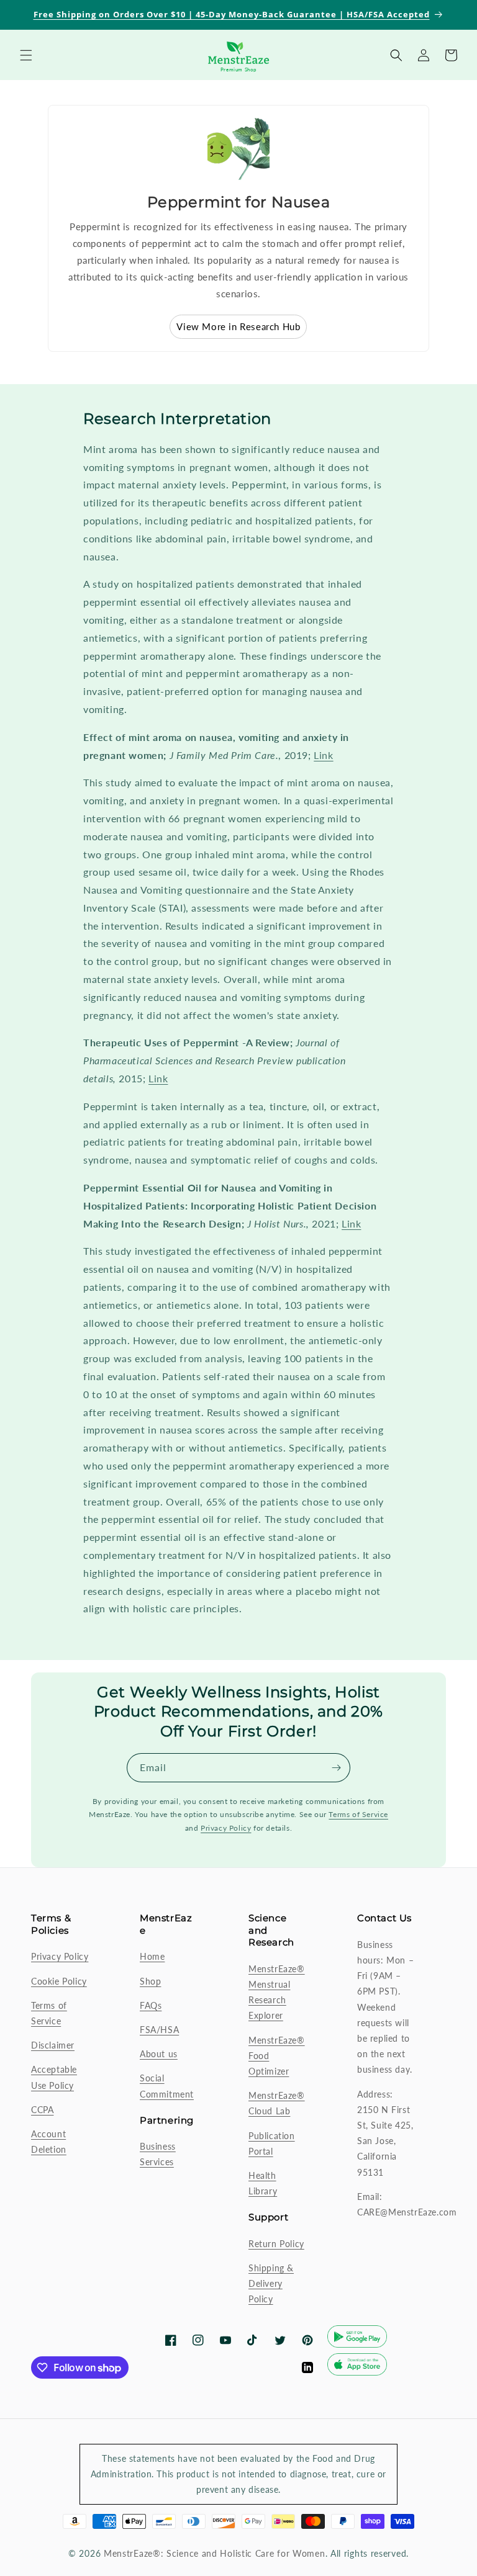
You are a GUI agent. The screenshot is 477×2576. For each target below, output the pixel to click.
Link (323, 755)
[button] (26, 55)
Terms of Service (358, 1814)
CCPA (42, 2110)
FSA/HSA (159, 2030)
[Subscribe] (336, 1768)
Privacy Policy (226, 1828)
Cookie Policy (59, 1981)
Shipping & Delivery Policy (271, 2283)
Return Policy (276, 2244)
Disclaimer (53, 2045)
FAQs (151, 2005)
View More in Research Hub (238, 326)
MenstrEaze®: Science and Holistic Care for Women (215, 2553)
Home (152, 1956)
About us (159, 2054)
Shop (150, 1981)
